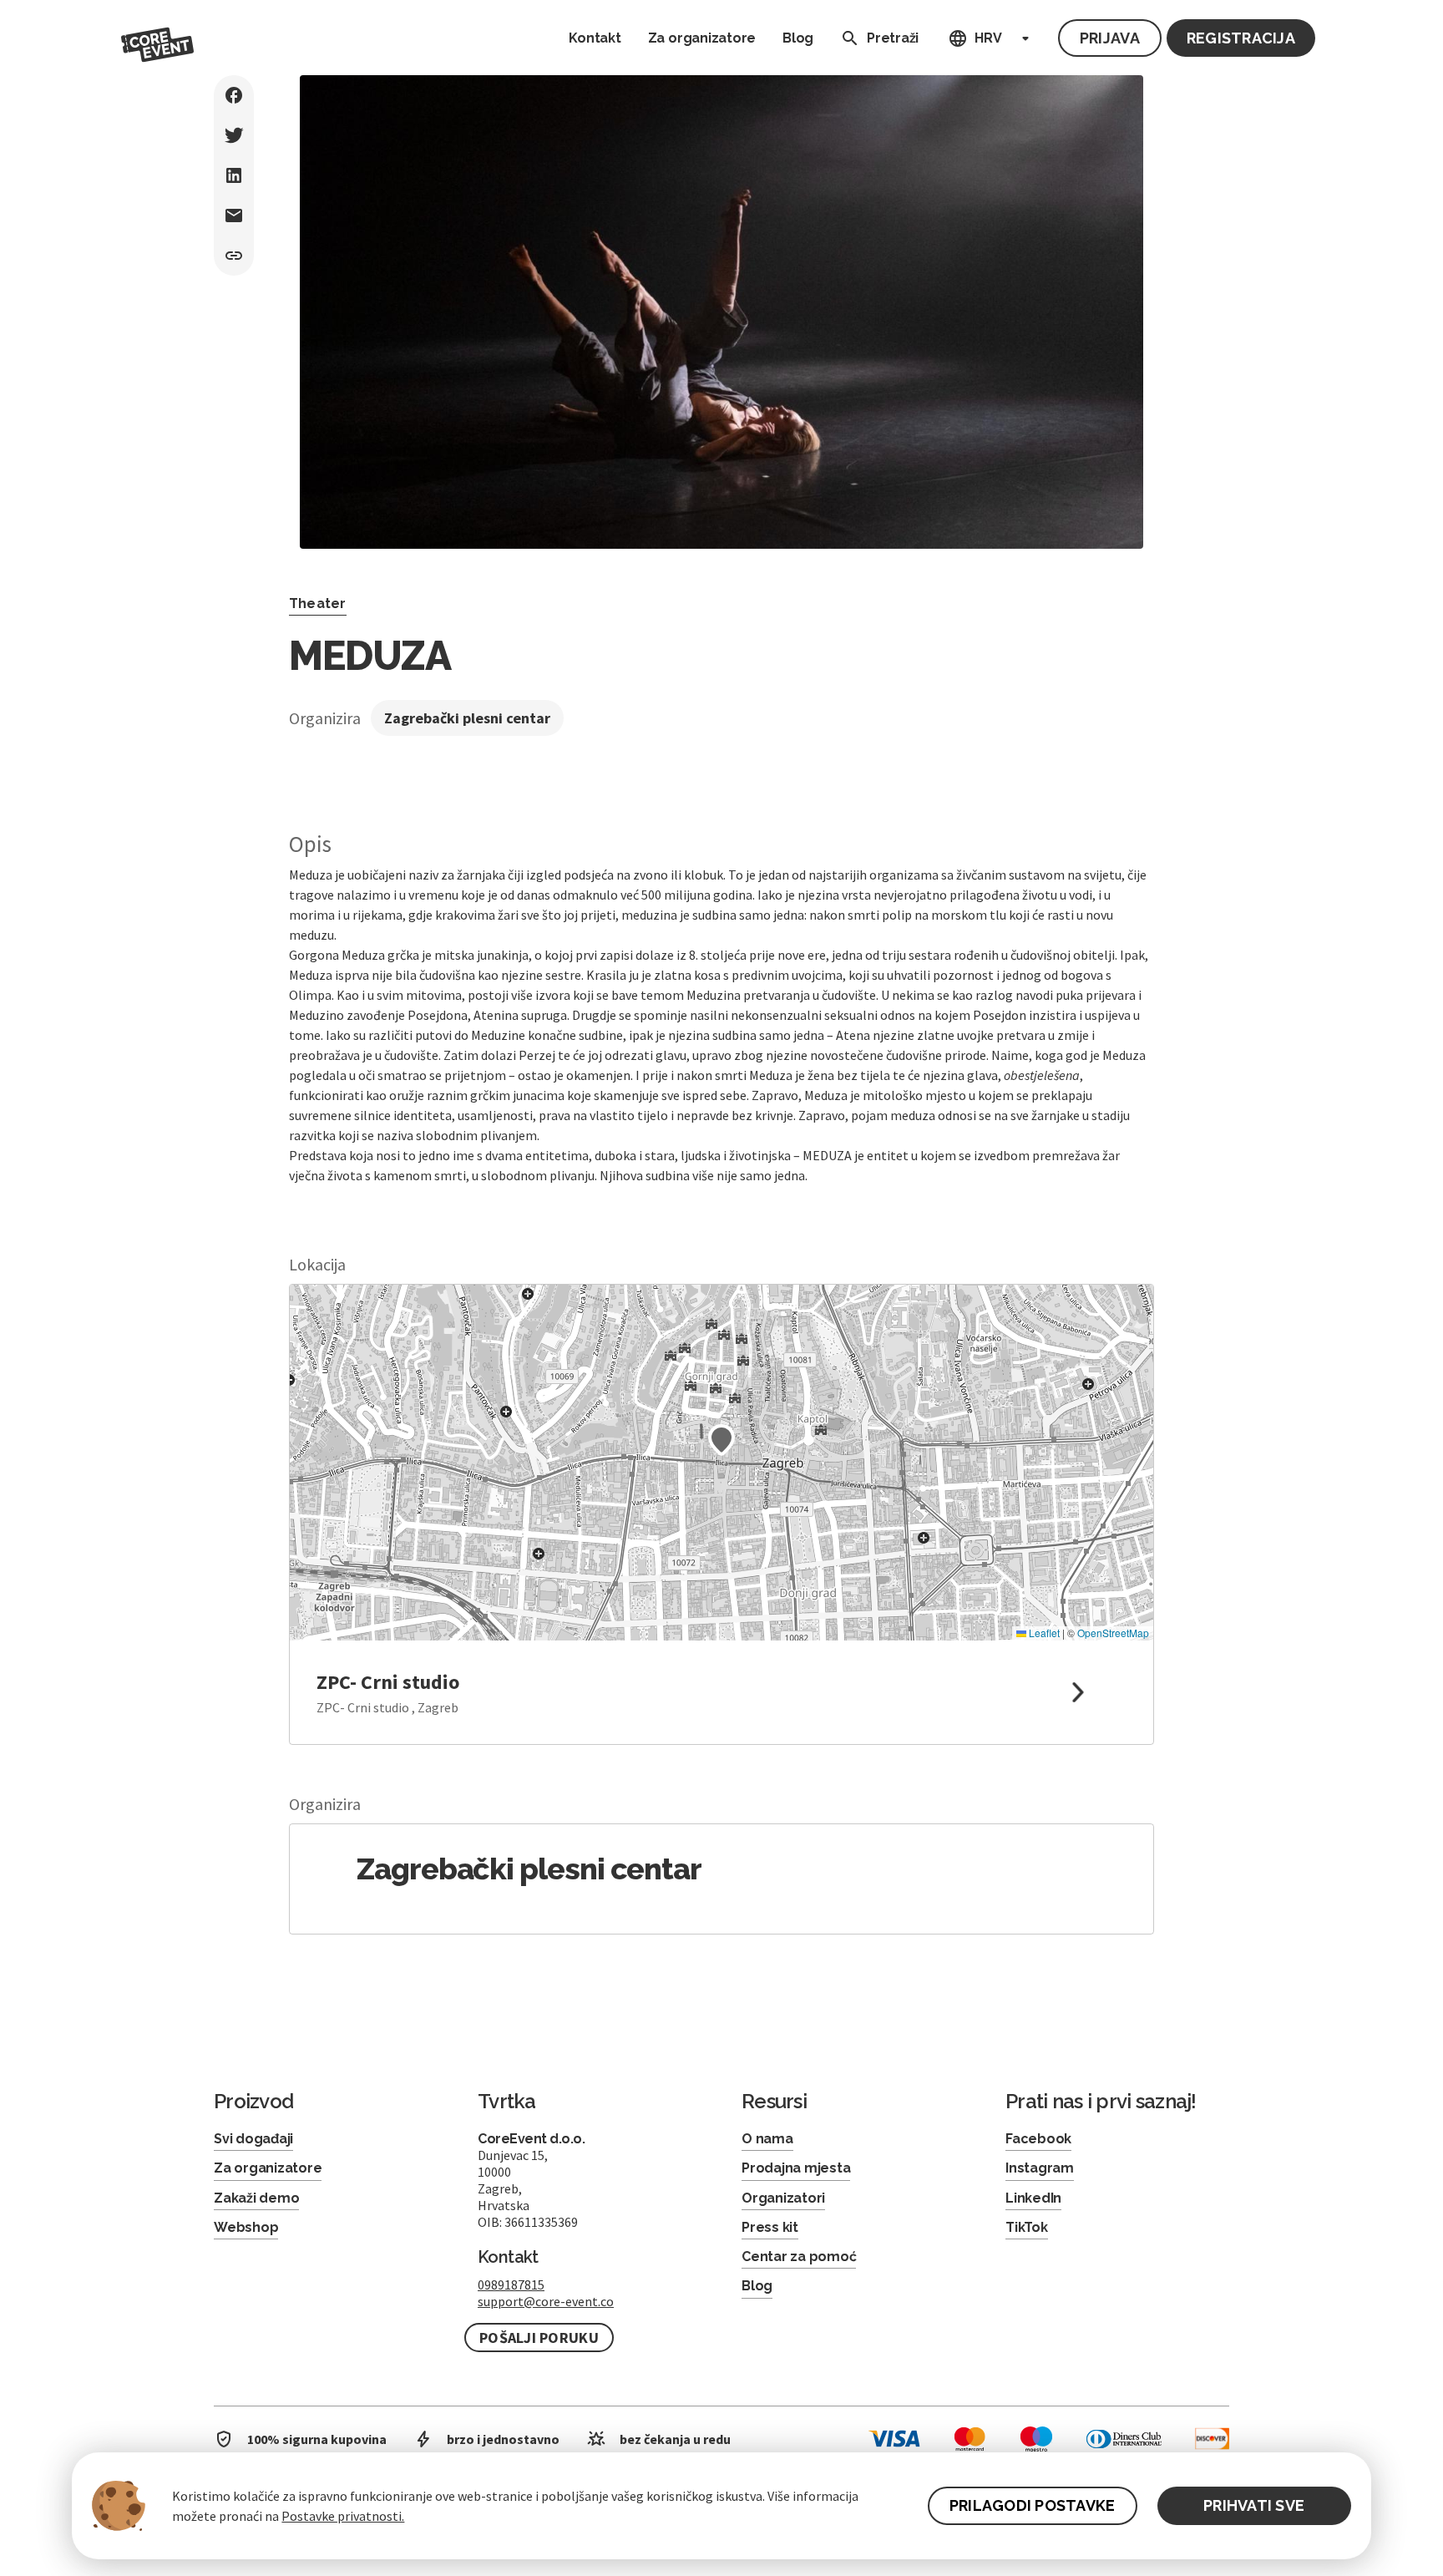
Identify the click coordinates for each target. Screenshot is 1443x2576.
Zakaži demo (256, 2198)
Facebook (1038, 2139)
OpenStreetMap (1113, 1633)
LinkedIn (1033, 2198)
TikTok (1027, 2227)
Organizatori (783, 2198)
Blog (798, 38)
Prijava (1110, 38)
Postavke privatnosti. (343, 2516)
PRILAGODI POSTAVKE (1033, 2505)
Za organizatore (702, 38)
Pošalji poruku (539, 2338)
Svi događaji (253, 2139)
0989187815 (511, 2284)
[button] (721, 1440)
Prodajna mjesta (796, 2168)
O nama (767, 2139)
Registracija (1241, 38)
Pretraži (893, 38)
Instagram (1040, 2168)
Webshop (246, 2227)
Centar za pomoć (799, 2257)
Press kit (770, 2227)
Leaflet (1043, 1633)
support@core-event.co (546, 2301)
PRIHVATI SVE (1254, 2505)
